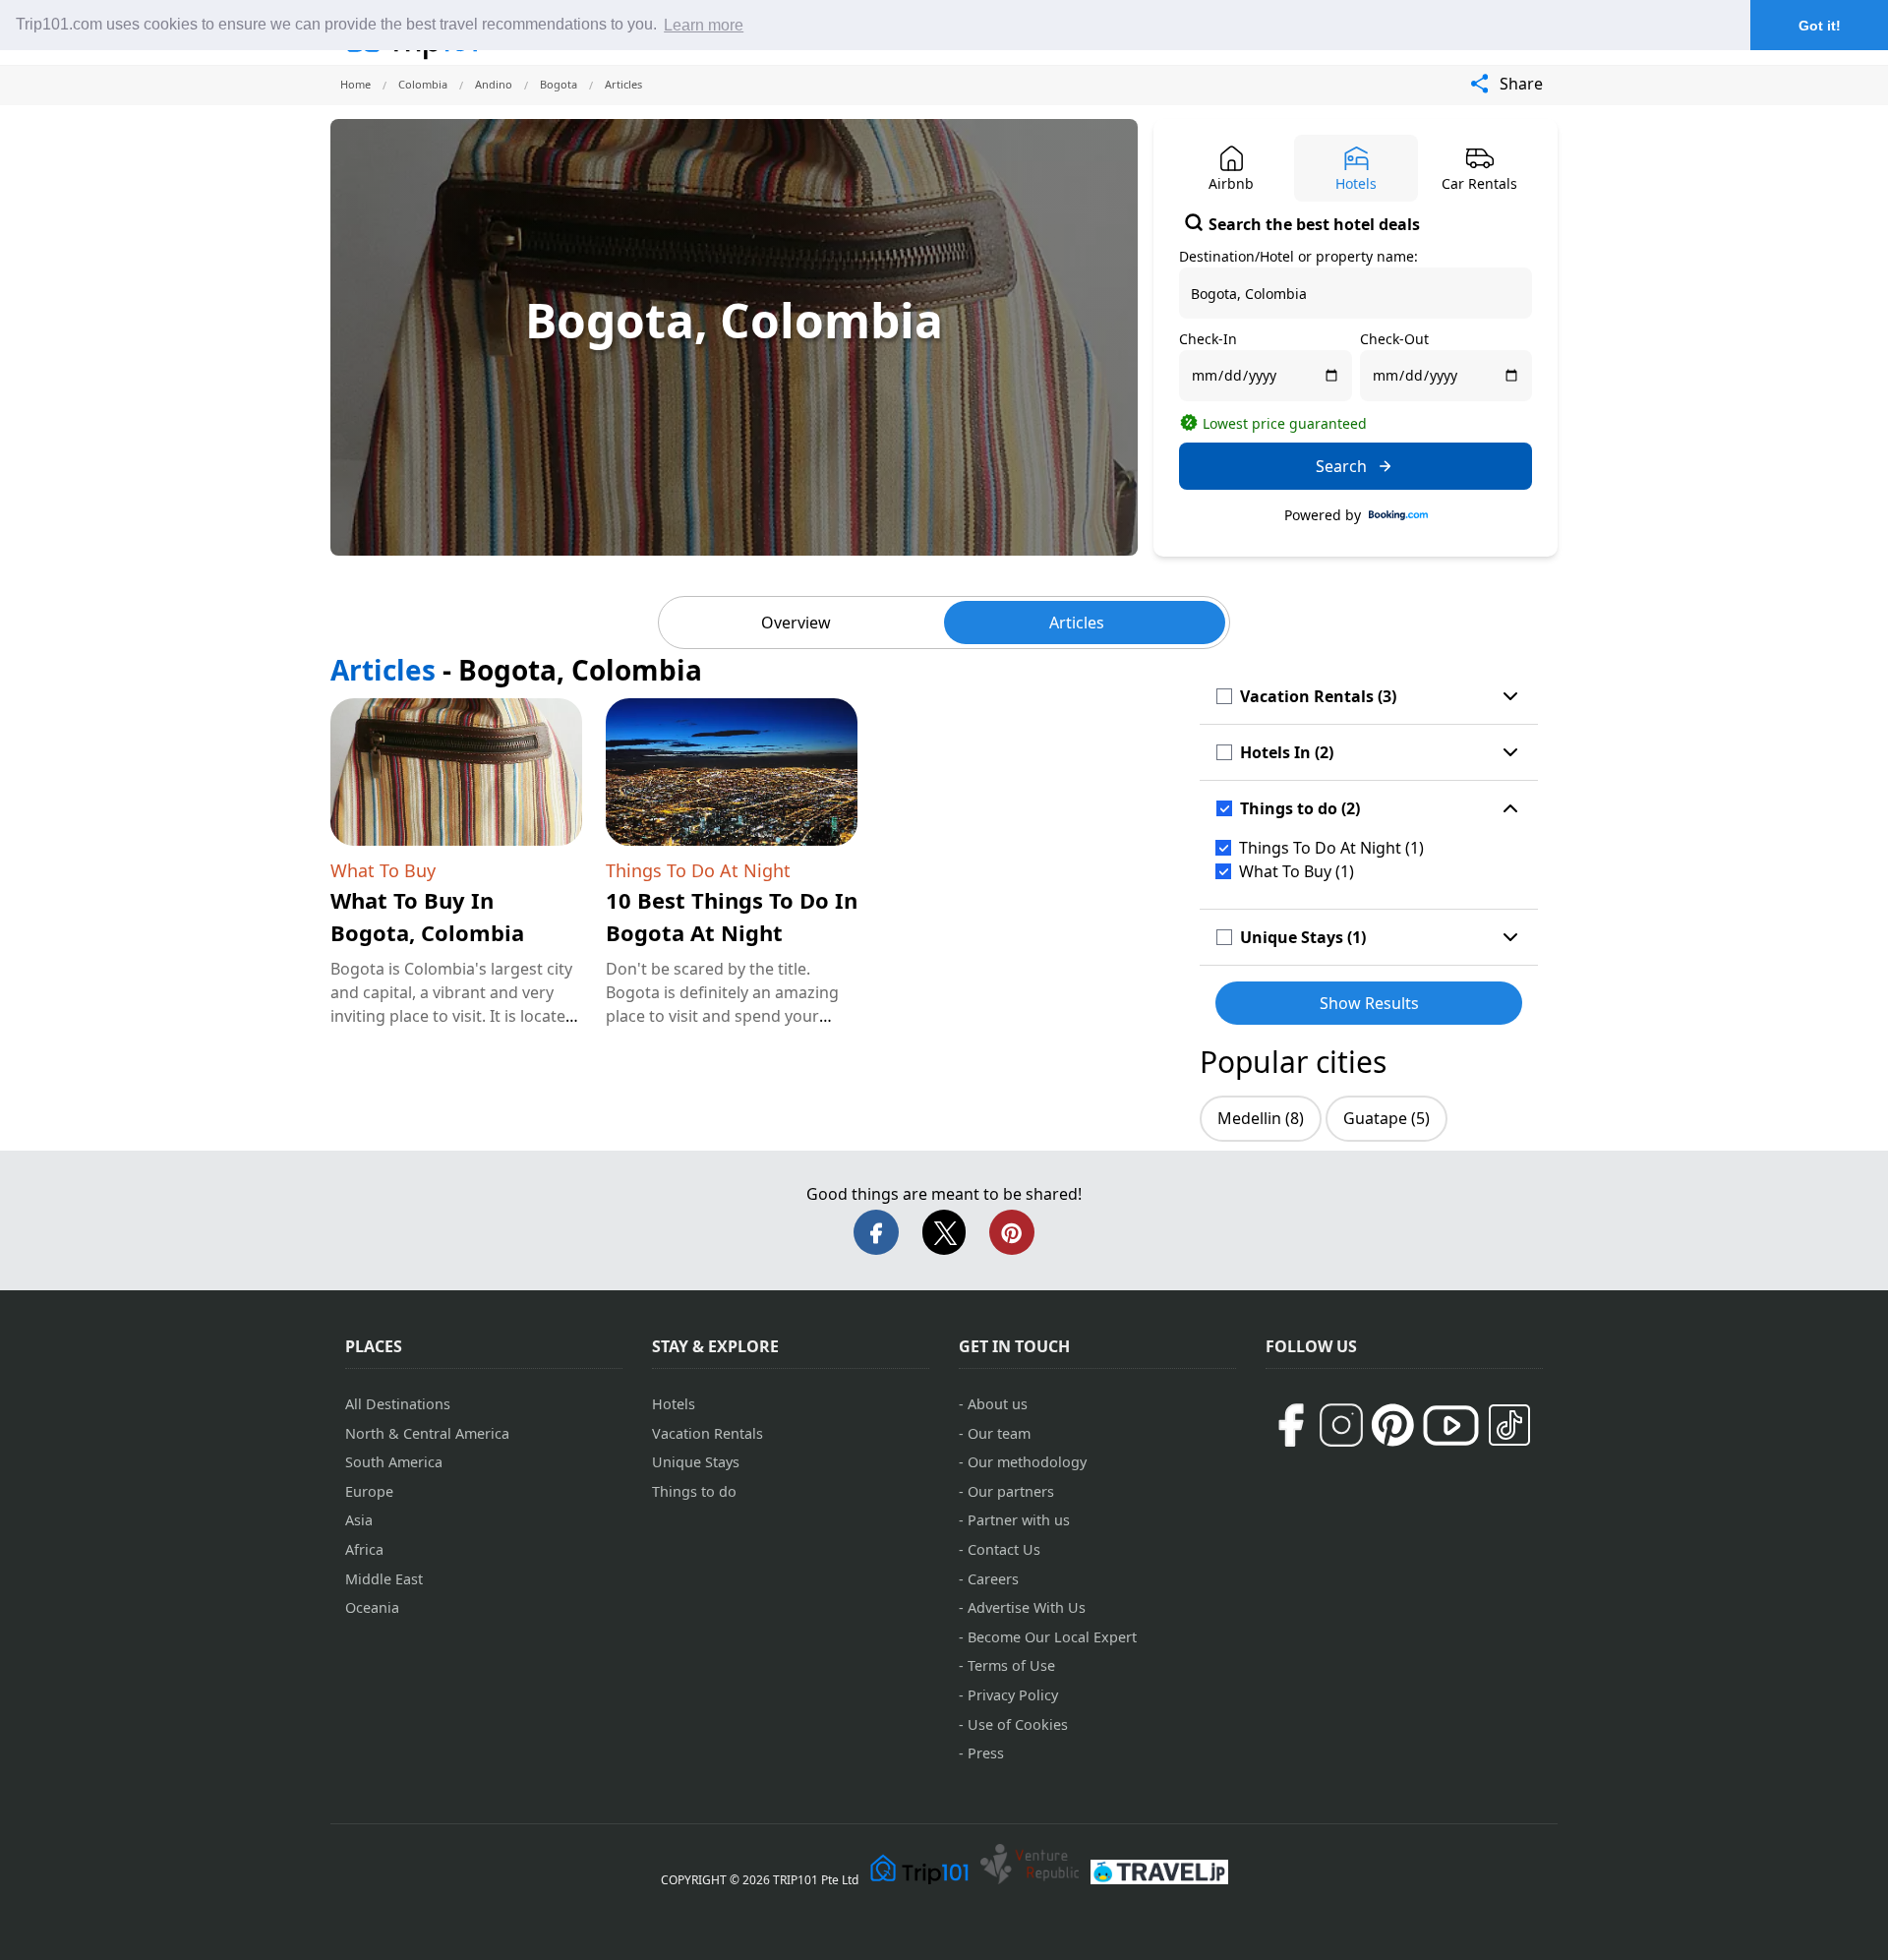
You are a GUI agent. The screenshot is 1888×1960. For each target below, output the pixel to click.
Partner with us (1019, 1520)
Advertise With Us (1027, 1607)
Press (986, 1753)
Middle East (384, 1579)
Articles (1077, 623)
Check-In (1208, 339)
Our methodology (1027, 1462)
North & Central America (427, 1433)
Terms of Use (1011, 1665)
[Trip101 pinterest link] (1392, 1425)
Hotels (674, 1404)
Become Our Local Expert (1052, 1637)
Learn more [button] (704, 25)
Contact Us (1004, 1549)
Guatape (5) (1386, 1118)
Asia (359, 1520)
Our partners (1011, 1491)
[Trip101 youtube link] (1451, 1425)
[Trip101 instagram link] (1341, 1425)
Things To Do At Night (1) (1331, 848)
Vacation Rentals (708, 1433)
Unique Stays (696, 1462)
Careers (993, 1579)
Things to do (694, 1491)
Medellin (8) (1261, 1118)
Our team (999, 1433)
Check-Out (1394, 339)
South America (394, 1462)
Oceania (372, 1607)
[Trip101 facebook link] (1290, 1425)
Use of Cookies (1018, 1724)
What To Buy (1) (1297, 871)
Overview (796, 623)
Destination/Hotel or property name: (1298, 256)
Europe (369, 1491)
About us (998, 1404)
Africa (364, 1549)
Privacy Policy (1013, 1695)
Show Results (1369, 1003)
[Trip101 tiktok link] (1509, 1425)
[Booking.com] (1398, 515)
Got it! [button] (1820, 26)
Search (1341, 466)
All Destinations (398, 1404)
